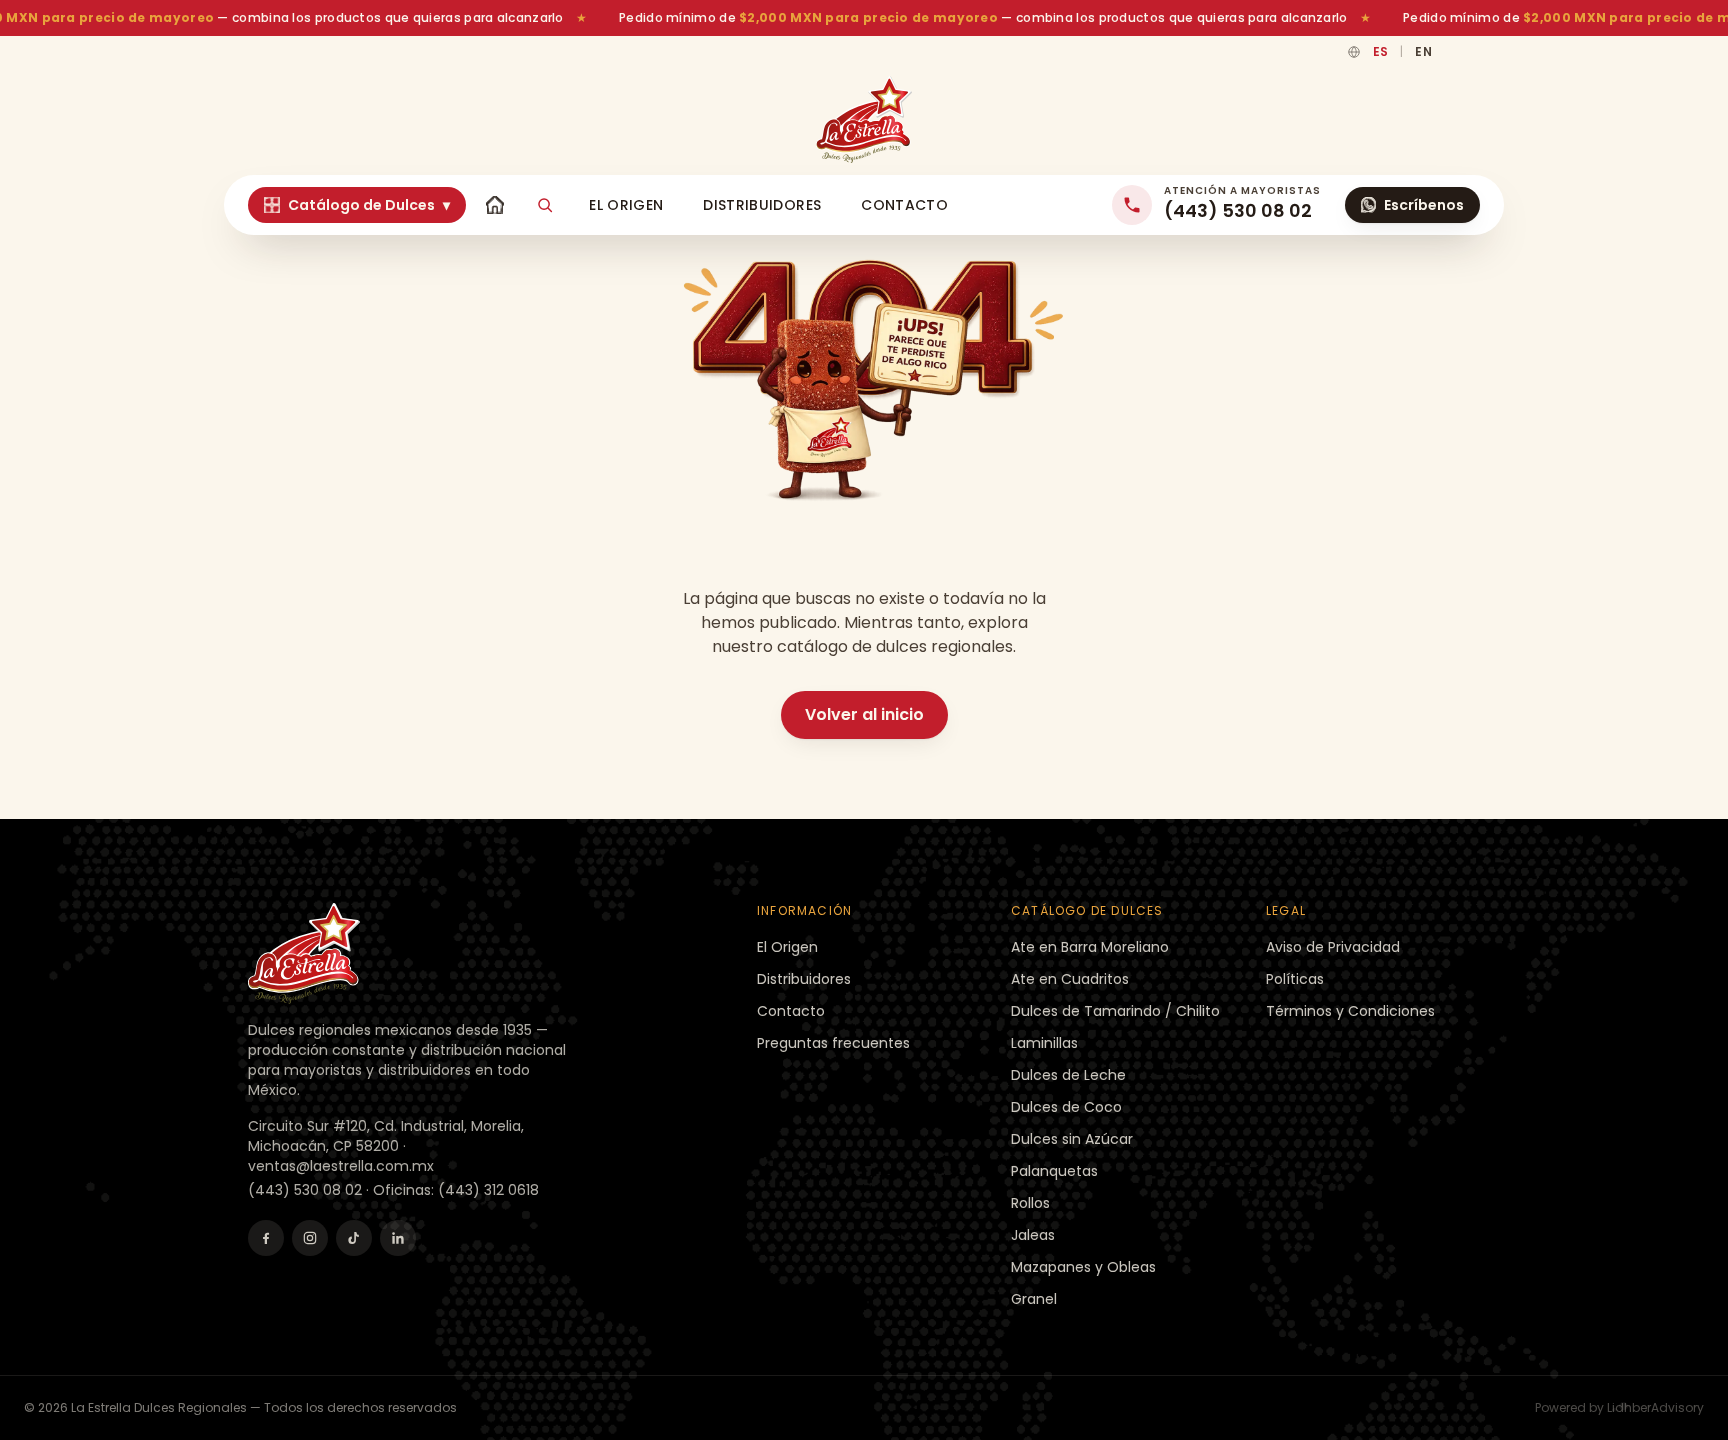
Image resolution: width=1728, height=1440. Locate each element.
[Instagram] (310, 1238)
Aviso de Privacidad (1333, 947)
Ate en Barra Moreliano (1090, 947)
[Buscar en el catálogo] (545, 205)
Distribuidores (762, 205)
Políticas (1295, 979)
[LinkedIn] (398, 1238)
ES (1381, 51)
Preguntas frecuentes (833, 1043)
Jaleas (1033, 1235)
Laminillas (1044, 1043)
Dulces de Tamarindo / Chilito (1115, 1011)
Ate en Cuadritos (1070, 979)
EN (1423, 51)
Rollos (1030, 1203)
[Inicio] (495, 205)
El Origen (626, 205)
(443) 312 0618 (488, 1190)
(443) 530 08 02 (305, 1190)
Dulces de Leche (1068, 1075)
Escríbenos (1424, 205)
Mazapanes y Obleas (1083, 1267)
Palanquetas (1054, 1171)
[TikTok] (354, 1238)
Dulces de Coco (1066, 1107)
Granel (1034, 1299)
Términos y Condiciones (1350, 1011)
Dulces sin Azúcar (1072, 1139)
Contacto (904, 205)
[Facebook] (266, 1238)
